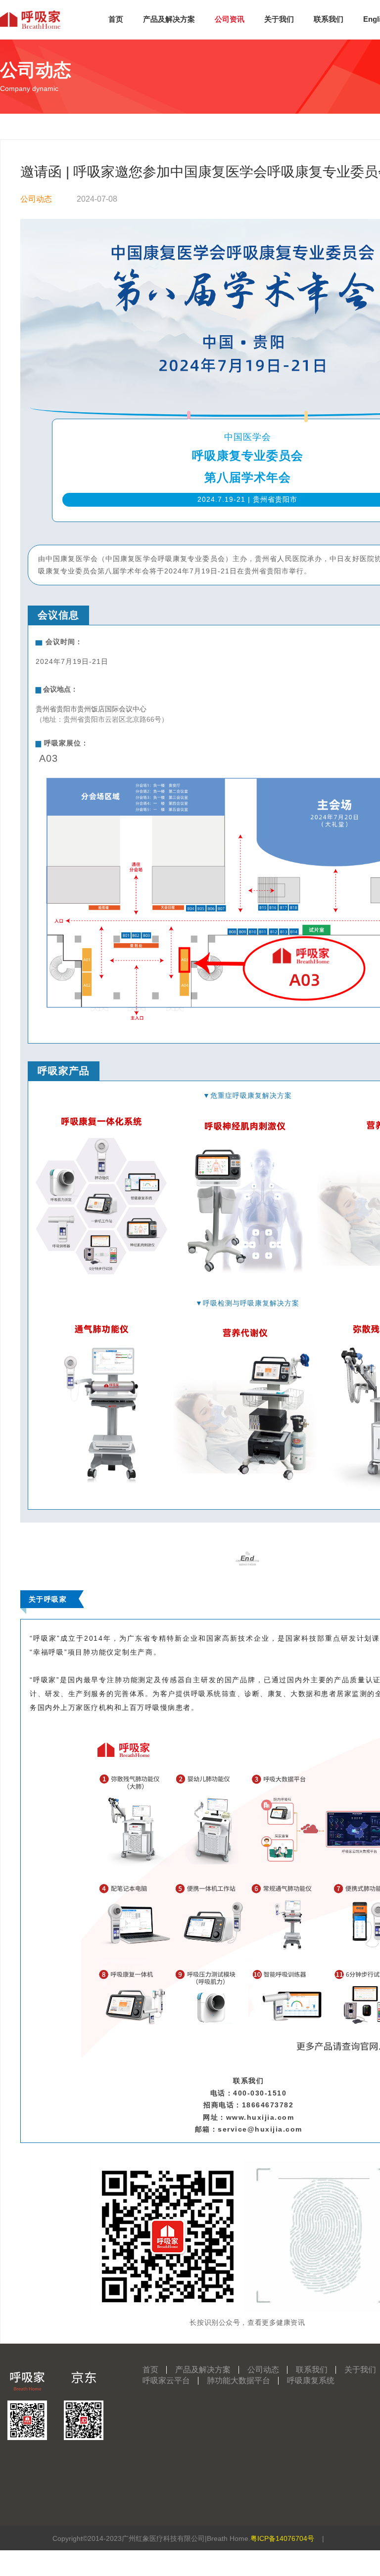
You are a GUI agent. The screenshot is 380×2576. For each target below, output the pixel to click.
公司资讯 (230, 19)
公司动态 (36, 199)
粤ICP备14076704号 (282, 2538)
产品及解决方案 (169, 19)
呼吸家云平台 (166, 2380)
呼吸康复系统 (311, 2380)
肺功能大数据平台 (238, 2380)
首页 (116, 19)
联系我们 (329, 19)
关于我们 (279, 19)
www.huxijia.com (260, 2117)
